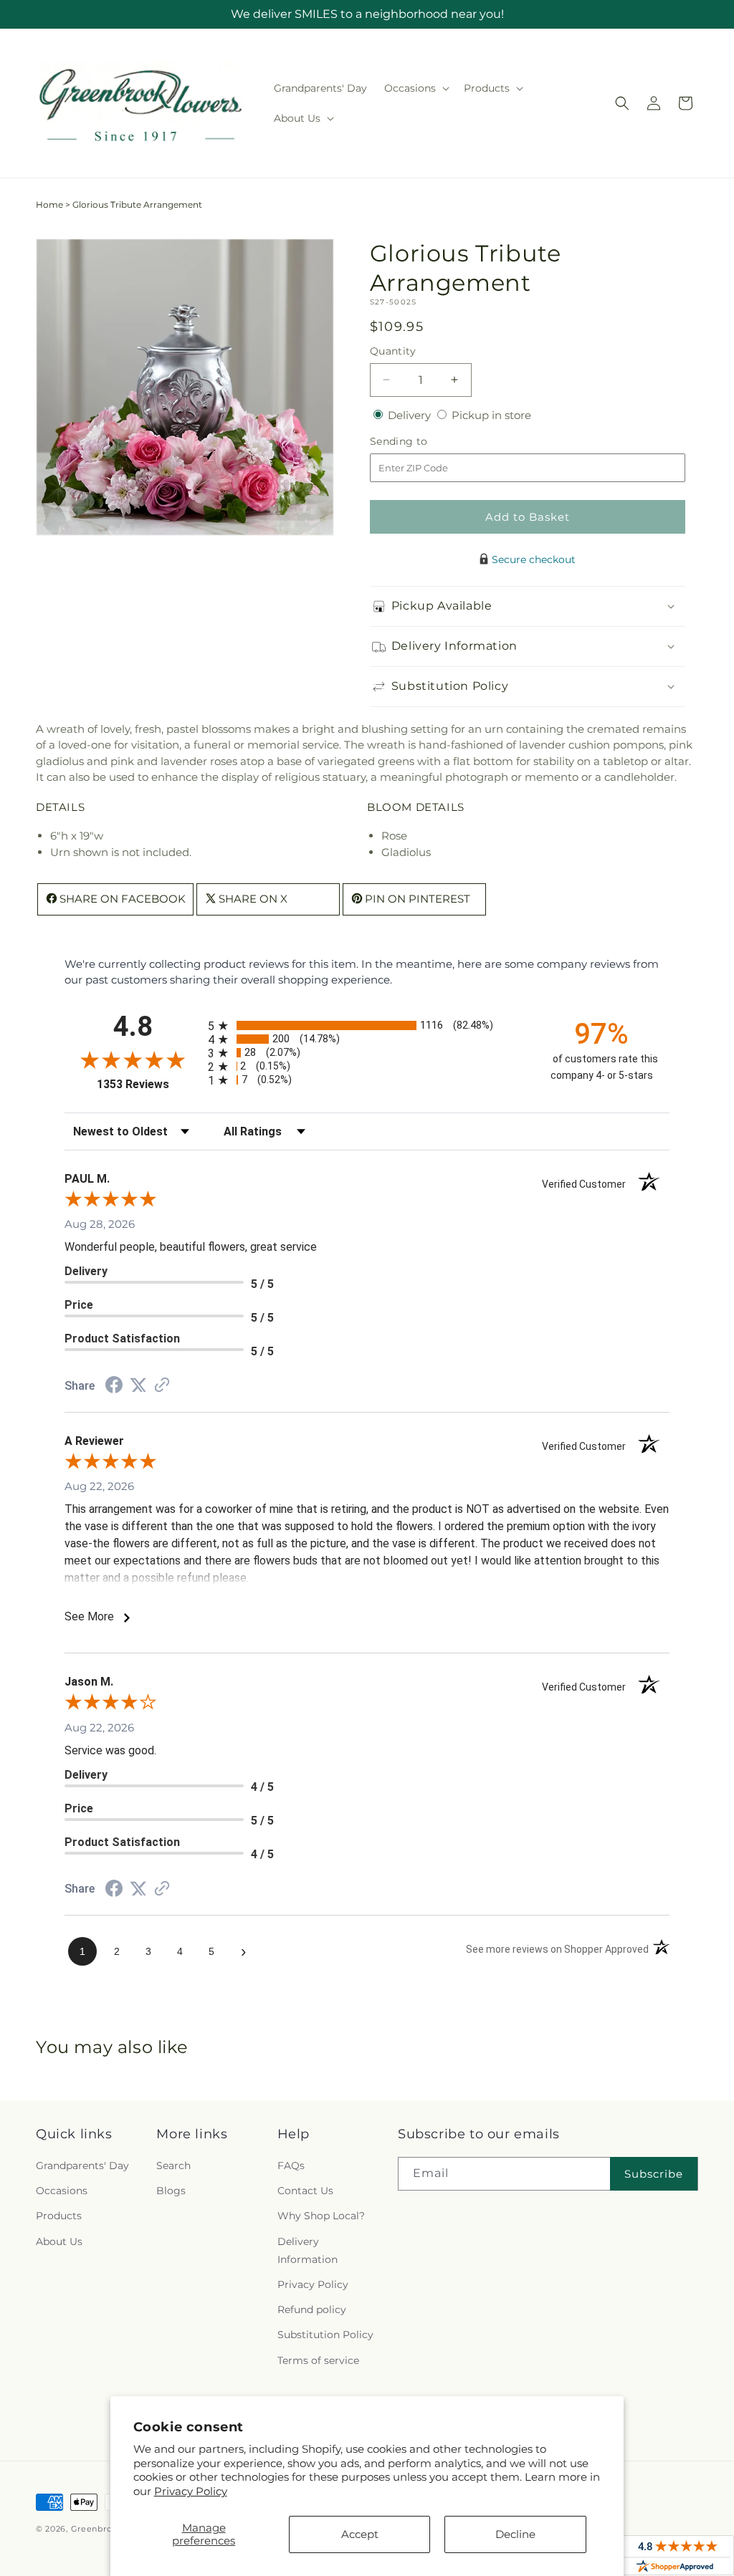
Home (49, 205)
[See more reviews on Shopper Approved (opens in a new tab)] (162, 1386)
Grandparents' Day (82, 2166)
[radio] (367, 1025)
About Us (59, 2241)
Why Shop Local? (321, 2216)
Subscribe (654, 2174)
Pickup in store (491, 415)
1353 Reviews (149, 1084)
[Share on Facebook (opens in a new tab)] (114, 1386)
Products (59, 2216)
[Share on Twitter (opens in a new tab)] (138, 1385)
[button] (415, 88)
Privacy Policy (191, 2491)
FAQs (291, 2166)
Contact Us (305, 2191)
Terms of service (318, 2360)
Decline (515, 2534)
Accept (360, 2534)
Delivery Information (308, 2250)
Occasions (62, 2191)
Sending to (420, 442)
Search (173, 2166)
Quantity (393, 351)
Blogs (171, 2191)
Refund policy (312, 2310)
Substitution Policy (325, 2335)
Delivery (411, 415)
